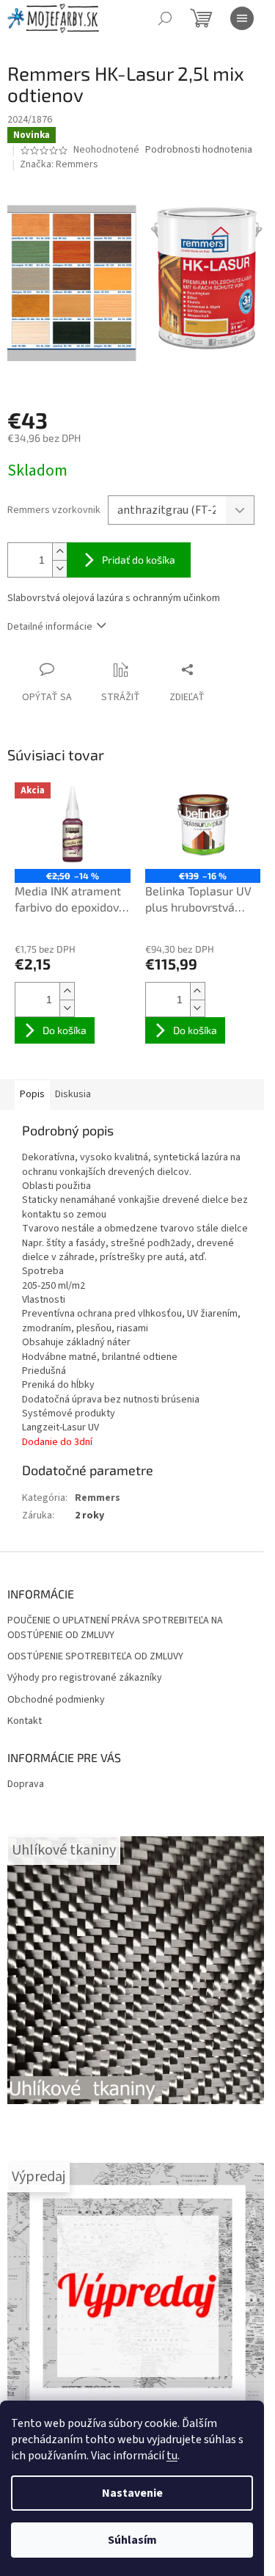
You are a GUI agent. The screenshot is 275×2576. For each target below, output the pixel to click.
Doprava (26, 1784)
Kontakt (25, 1721)
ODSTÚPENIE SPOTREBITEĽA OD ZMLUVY (95, 1657)
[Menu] (242, 18)
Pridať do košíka (139, 560)
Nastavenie (132, 2493)
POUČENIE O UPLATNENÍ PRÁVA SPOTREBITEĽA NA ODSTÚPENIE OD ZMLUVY (115, 1628)
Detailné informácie (50, 627)
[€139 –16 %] (203, 826)
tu (172, 2456)
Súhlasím (132, 2540)
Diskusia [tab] (73, 1094)
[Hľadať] (165, 18)
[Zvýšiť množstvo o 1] (59, 552)
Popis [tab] (32, 1094)
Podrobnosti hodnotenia (199, 150)
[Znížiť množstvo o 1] (59, 568)
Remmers (98, 1498)
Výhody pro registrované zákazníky (85, 1678)
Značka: (59, 164)
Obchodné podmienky (56, 1700)
